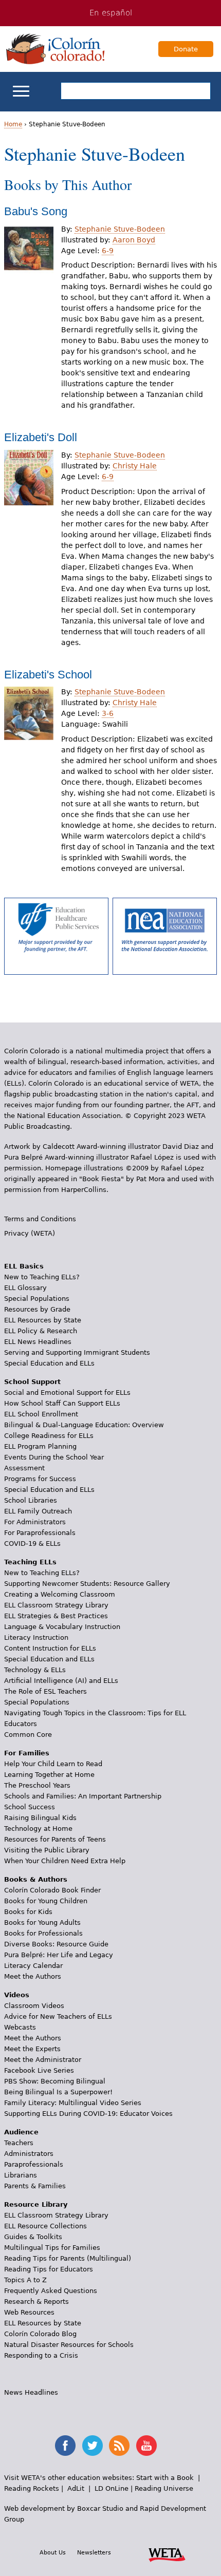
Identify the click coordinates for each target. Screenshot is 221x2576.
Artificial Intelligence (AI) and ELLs (61, 1681)
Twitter (93, 2446)
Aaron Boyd (134, 240)
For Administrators (35, 1522)
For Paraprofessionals (40, 1533)
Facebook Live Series (39, 2070)
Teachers (19, 2143)
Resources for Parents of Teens (55, 1839)
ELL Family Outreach (38, 1511)
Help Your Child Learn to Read (53, 1764)
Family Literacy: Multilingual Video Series (73, 2103)
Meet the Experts (32, 2049)
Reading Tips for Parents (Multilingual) (68, 2258)
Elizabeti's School (48, 675)
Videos (17, 1995)
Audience (21, 2132)
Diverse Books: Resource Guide (56, 1944)
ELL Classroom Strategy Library (56, 1605)
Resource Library (36, 2204)
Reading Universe (164, 2488)
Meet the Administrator (43, 2060)
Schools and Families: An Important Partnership (83, 1796)
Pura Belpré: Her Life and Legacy (59, 1955)
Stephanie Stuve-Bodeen (120, 229)
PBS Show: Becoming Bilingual (55, 2081)
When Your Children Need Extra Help (65, 1861)
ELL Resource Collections (45, 2226)
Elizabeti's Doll (41, 437)
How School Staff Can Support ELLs (62, 1403)
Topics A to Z (25, 2280)
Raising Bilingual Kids (40, 1818)
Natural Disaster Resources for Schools (69, 2345)
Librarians (21, 2175)
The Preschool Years (37, 1785)
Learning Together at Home (49, 1775)
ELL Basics (24, 1266)
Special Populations (37, 1299)
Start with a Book (165, 2478)
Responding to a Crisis (41, 2355)
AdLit (76, 2488)
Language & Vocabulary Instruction (62, 1627)
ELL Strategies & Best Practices (56, 1616)
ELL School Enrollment (41, 1414)
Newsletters (94, 2552)
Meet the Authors (33, 1976)
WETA (167, 2553)
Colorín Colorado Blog (40, 2334)
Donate (186, 49)
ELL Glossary (25, 1288)
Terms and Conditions (40, 1219)
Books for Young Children (46, 1901)
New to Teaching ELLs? (42, 1277)
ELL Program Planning (40, 1446)
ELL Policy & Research (41, 1331)
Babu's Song (36, 211)
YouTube (146, 2446)
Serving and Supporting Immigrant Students (77, 1352)
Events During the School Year (54, 1457)
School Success (30, 1807)
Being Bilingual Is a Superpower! (58, 2092)
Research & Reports (36, 2302)
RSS (119, 2446)
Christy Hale (135, 466)
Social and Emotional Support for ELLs (67, 1393)
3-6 (108, 713)
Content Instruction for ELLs (50, 1648)
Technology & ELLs (35, 1670)
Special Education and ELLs (49, 1363)
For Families (27, 1753)
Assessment (24, 1468)
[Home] (56, 49)
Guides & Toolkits (33, 2237)
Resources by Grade (37, 1309)
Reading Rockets (32, 2488)
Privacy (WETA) (30, 1233)
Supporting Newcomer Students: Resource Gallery (87, 1584)
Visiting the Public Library (47, 1850)
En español (111, 13)
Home (13, 124)
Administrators (29, 2154)
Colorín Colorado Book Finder (52, 1890)
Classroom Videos (34, 2006)
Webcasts (20, 2027)
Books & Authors (36, 1879)
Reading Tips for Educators (49, 2269)
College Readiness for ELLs (49, 1436)
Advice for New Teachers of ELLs (58, 2016)
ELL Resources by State (43, 1320)
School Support (32, 1382)
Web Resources (29, 2312)
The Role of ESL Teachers (45, 1691)
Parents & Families (35, 2186)
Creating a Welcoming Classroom (60, 1594)
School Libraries (31, 1500)
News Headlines (31, 2392)
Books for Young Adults (42, 1922)
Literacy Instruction (36, 1637)
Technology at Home (38, 1829)
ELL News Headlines (38, 1342)
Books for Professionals (43, 1933)
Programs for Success (40, 1479)
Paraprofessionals (34, 2164)
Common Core (28, 1735)
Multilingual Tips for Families (52, 2248)
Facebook (65, 2446)
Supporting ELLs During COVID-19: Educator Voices (88, 2114)
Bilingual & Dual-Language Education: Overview (84, 1425)
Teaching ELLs (30, 1562)
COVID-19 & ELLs (32, 1543)
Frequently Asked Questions (51, 2291)
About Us (53, 2552)
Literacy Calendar (33, 1966)
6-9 (108, 251)
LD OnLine (112, 2488)
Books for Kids (28, 1912)
